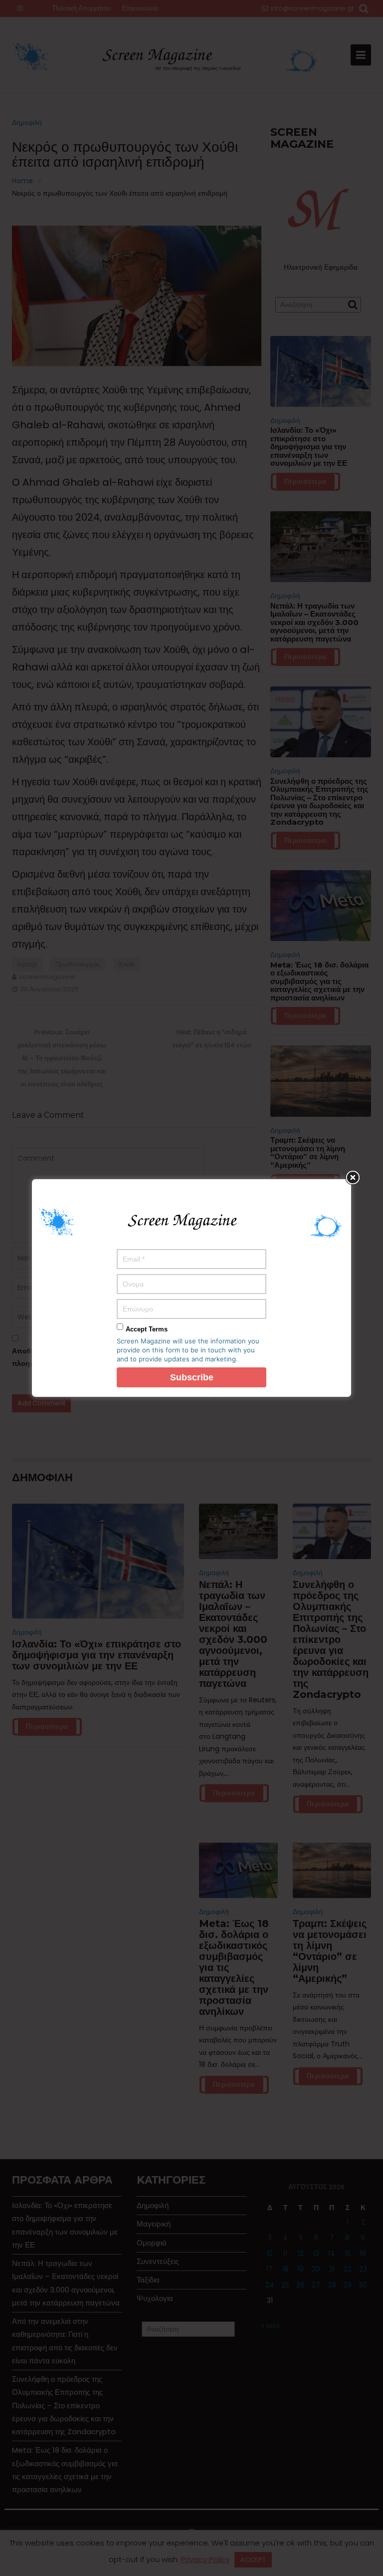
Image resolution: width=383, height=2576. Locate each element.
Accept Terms (147, 1329)
